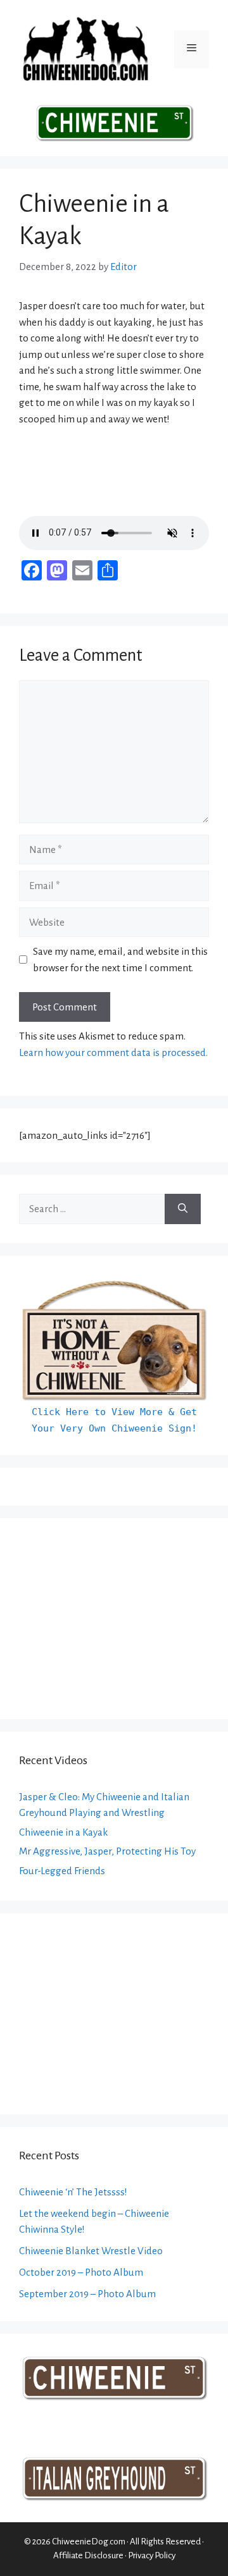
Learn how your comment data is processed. (113, 1052)
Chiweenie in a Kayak (63, 1832)
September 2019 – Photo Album (87, 2294)
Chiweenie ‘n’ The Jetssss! (73, 2192)
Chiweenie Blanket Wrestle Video (91, 2251)
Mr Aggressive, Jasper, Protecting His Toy (107, 1851)
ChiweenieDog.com (89, 2542)
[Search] (183, 1209)
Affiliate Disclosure (88, 2555)
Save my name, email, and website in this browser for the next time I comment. (120, 960)
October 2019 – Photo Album (81, 2272)
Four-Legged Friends (62, 1871)
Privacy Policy (152, 2555)
